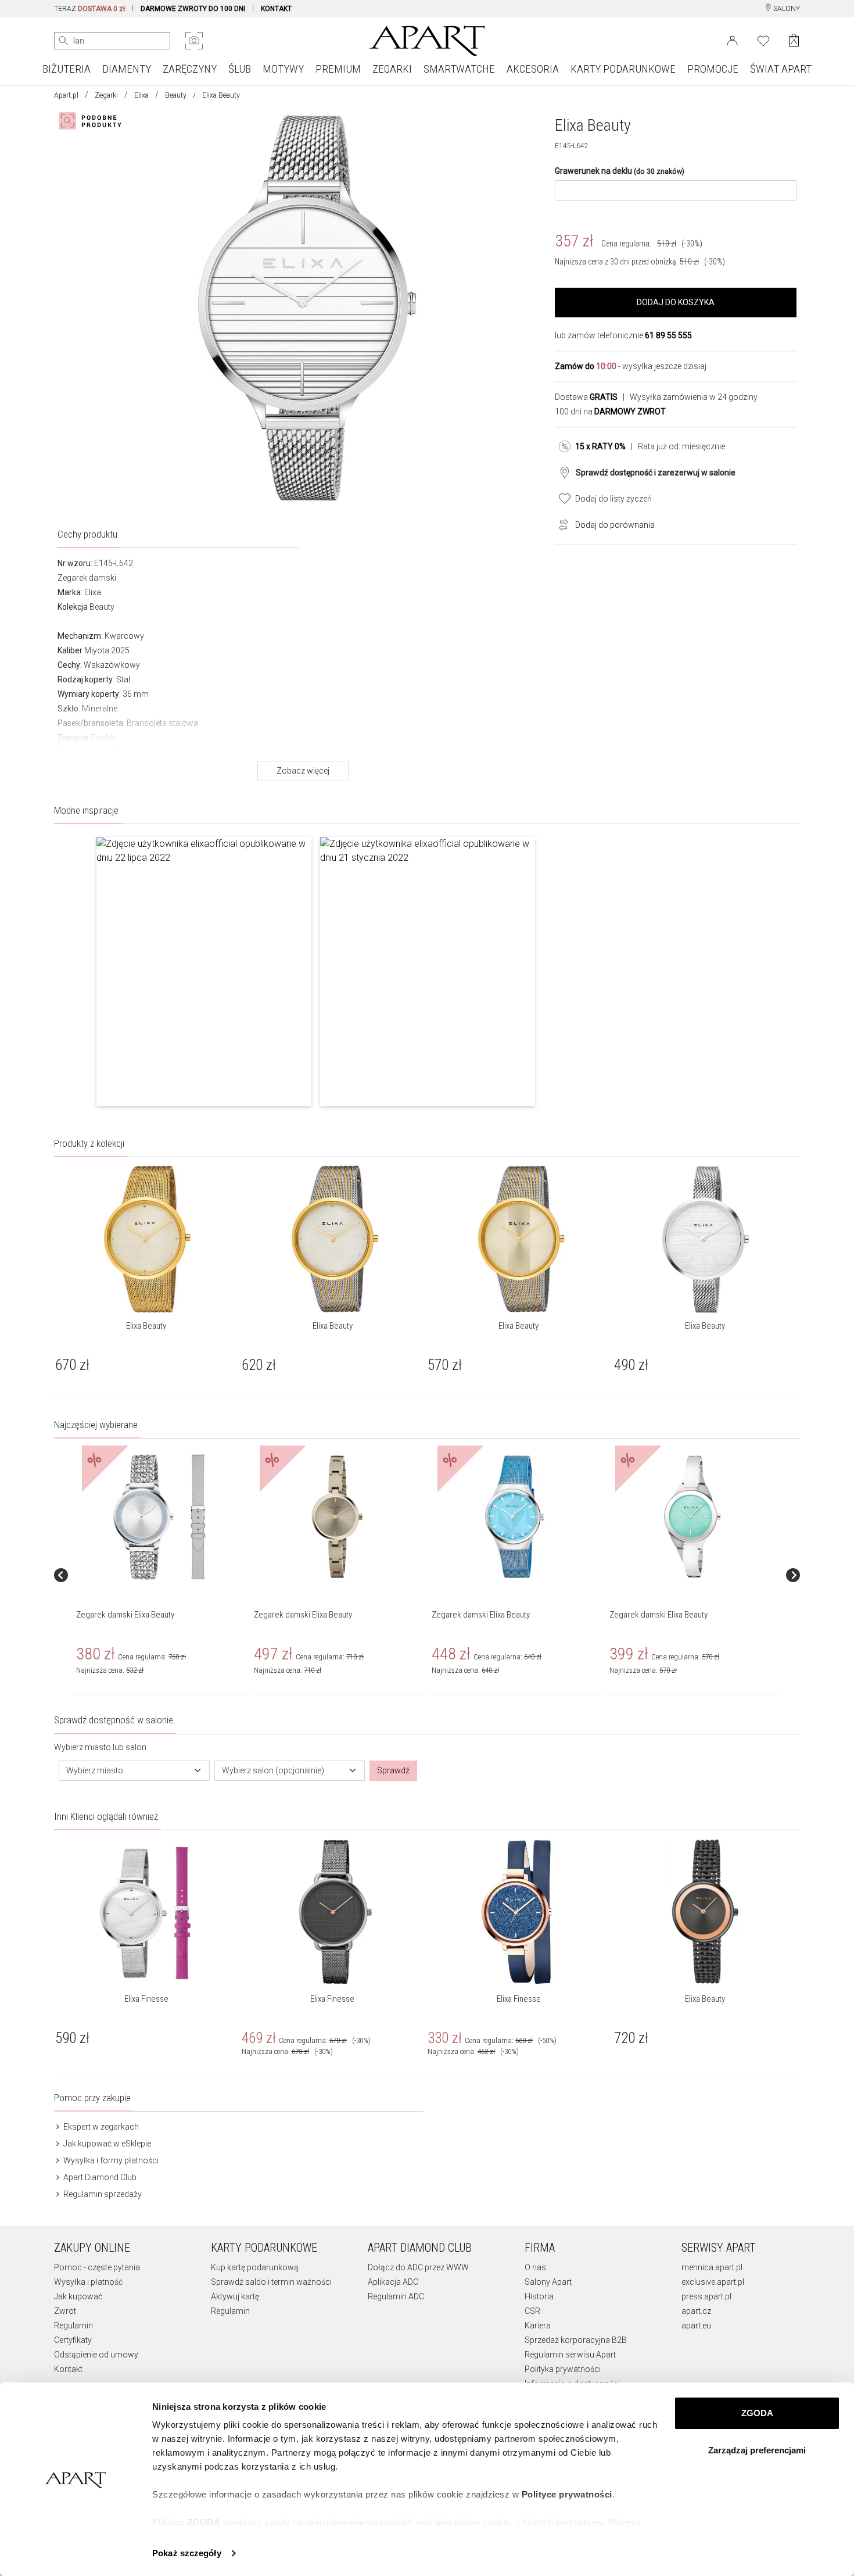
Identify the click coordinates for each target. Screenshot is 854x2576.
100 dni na (610, 412)
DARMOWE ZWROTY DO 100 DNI (193, 9)
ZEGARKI (392, 69)
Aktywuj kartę (235, 2296)
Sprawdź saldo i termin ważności (271, 2282)
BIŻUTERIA (67, 69)
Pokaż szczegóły (187, 2553)
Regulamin (73, 2325)
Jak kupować (78, 2296)
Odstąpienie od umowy (96, 2355)
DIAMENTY (127, 69)
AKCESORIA (533, 69)
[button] (204, 972)
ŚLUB (240, 69)
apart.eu (696, 2325)
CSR (532, 2311)
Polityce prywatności (567, 2494)
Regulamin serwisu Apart (570, 2355)
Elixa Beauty (146, 1326)
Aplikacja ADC (393, 2282)
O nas (535, 2267)
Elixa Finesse (146, 1999)
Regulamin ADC (396, 2296)
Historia (539, 2296)
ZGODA (757, 2413)
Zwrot (65, 2311)
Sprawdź (393, 1770)
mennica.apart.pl (712, 2267)
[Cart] (794, 40)
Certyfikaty (73, 2340)
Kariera (538, 2325)
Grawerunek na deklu (620, 171)
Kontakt (68, 2369)
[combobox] (134, 1771)
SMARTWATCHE (459, 69)
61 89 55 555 (668, 335)
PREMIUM (338, 69)
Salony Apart (548, 2282)
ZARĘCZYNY (190, 69)
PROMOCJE (713, 69)
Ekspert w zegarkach (100, 2127)
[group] (160, 1575)
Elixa (141, 95)
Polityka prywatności (563, 2369)
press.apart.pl (706, 2296)
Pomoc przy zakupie (92, 2098)
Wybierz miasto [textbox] (95, 1770)
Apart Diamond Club (99, 2177)
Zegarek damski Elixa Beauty (125, 1615)
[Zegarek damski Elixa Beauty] (159, 1517)
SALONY (786, 9)
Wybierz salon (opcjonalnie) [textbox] (273, 1770)
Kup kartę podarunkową (255, 2267)
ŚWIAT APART (781, 69)
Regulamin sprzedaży (102, 2194)
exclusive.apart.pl (713, 2282)
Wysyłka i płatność (88, 2282)
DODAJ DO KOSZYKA (676, 302)
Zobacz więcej (303, 771)
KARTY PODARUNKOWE (623, 69)
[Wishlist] (763, 40)
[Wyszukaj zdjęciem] (194, 41)
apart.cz (696, 2311)
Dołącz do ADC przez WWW (418, 2267)
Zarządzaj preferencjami (757, 2450)
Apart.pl (66, 95)
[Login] (732, 40)
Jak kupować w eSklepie (106, 2144)
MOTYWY (283, 69)
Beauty (176, 95)
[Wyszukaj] (63, 41)
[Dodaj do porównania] (561, 524)
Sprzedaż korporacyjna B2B (576, 2340)
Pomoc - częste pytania (97, 2267)
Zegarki (106, 95)
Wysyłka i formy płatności (110, 2160)
